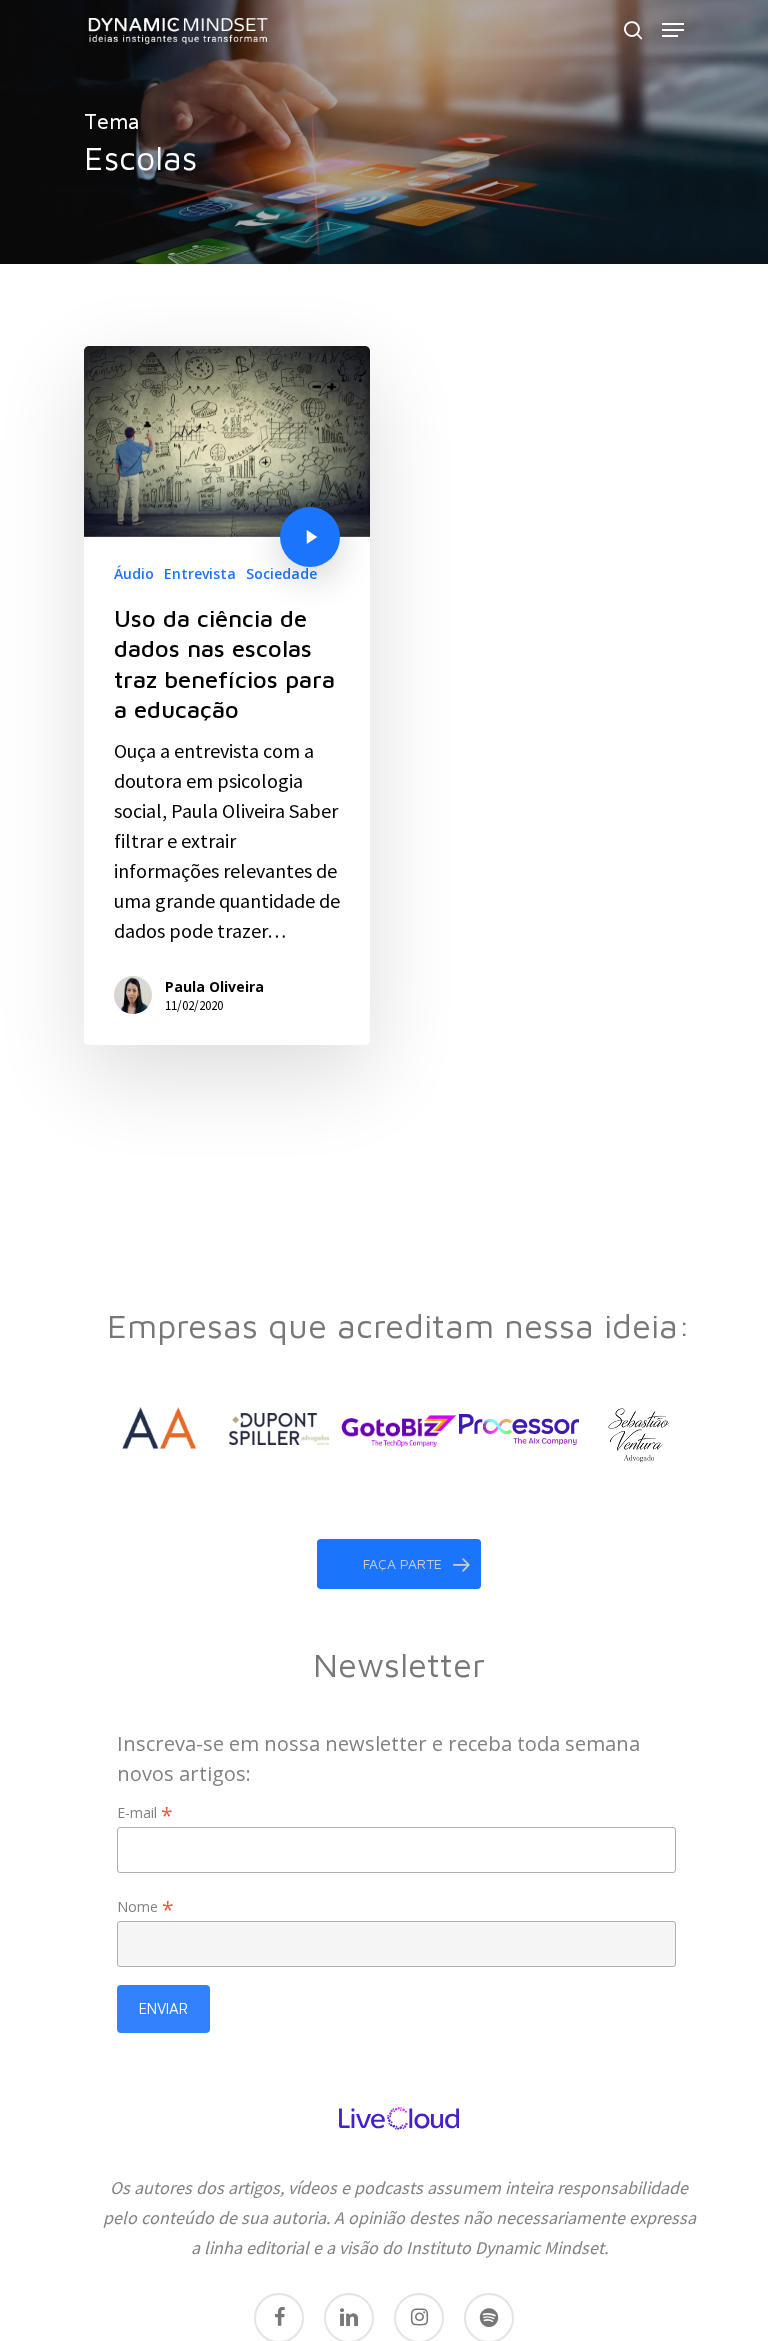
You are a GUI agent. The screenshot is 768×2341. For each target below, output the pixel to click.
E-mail (145, 1812)
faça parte (402, 1563)
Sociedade (281, 573)
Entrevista (200, 573)
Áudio (134, 573)
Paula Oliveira (214, 986)
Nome (145, 1906)
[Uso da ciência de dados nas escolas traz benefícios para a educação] (227, 695)
